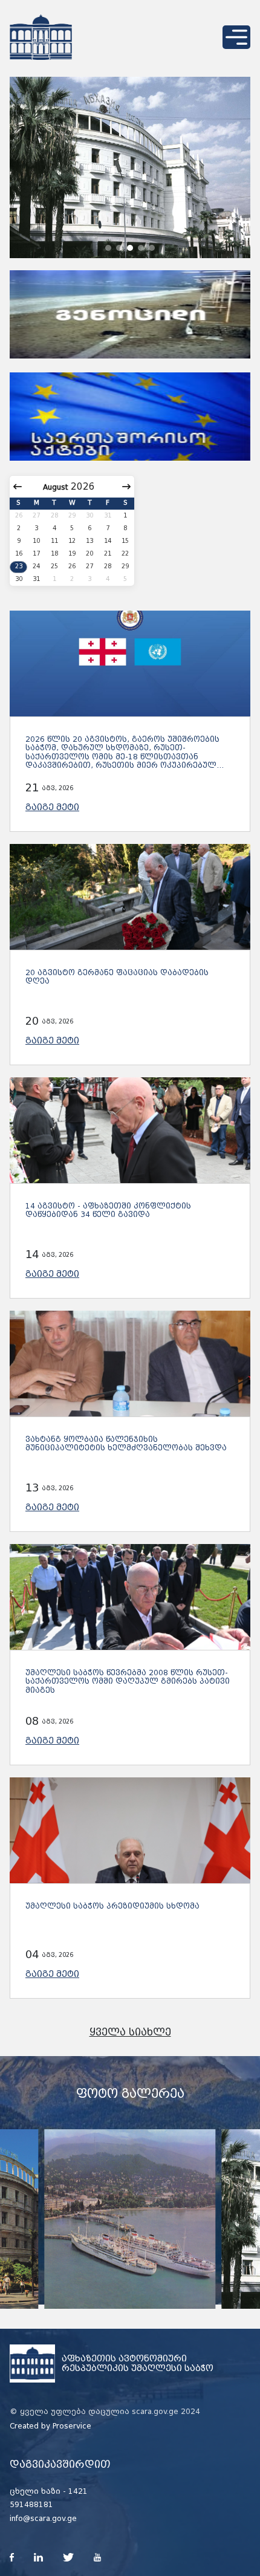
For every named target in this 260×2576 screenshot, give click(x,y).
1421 (78, 2491)
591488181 (31, 2505)
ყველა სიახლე (130, 2032)
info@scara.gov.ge (43, 2519)
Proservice (72, 2426)
